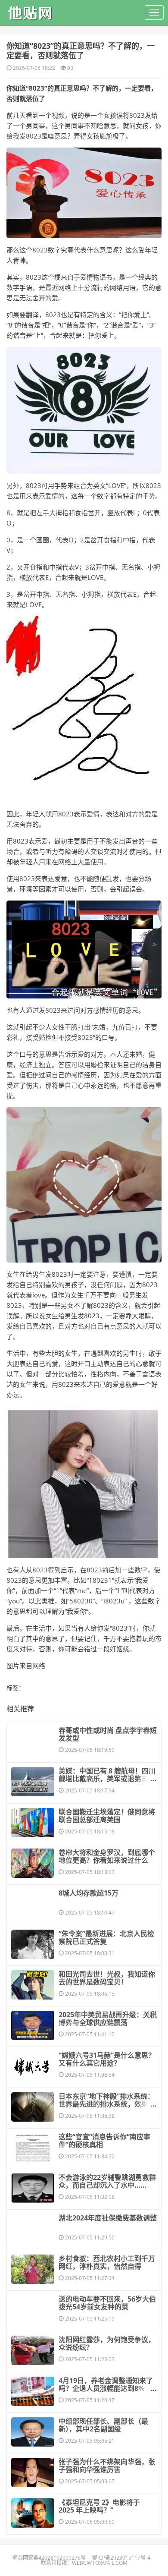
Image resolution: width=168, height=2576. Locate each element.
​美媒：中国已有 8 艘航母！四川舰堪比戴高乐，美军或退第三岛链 (107, 1779)
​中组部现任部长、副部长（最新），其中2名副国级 (103, 2425)
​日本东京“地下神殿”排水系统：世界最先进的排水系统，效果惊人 (107, 2104)
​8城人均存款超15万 (89, 1893)
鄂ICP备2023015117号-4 (121, 2558)
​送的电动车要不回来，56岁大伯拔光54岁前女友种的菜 (107, 2303)
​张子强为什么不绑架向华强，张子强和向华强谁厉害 (107, 2466)
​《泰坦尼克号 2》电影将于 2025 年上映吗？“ (99, 2506)
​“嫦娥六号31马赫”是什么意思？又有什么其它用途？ (107, 2059)
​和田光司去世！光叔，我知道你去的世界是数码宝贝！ (107, 1978)
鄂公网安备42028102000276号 (49, 2558)
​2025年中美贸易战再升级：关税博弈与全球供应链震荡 (108, 2019)
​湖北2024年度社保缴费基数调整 (108, 2218)
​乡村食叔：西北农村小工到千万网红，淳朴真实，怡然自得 (107, 2262)
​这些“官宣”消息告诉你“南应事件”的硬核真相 (104, 2141)
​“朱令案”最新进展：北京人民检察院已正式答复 (106, 1937)
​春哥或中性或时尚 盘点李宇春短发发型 (108, 1734)
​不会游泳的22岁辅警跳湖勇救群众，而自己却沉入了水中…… (107, 2181)
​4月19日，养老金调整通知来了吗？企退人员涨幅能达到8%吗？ (106, 2388)
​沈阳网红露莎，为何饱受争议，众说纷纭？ (107, 2343)
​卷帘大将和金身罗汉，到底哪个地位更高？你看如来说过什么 (107, 1856)
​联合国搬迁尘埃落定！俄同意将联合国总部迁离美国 (107, 1816)
